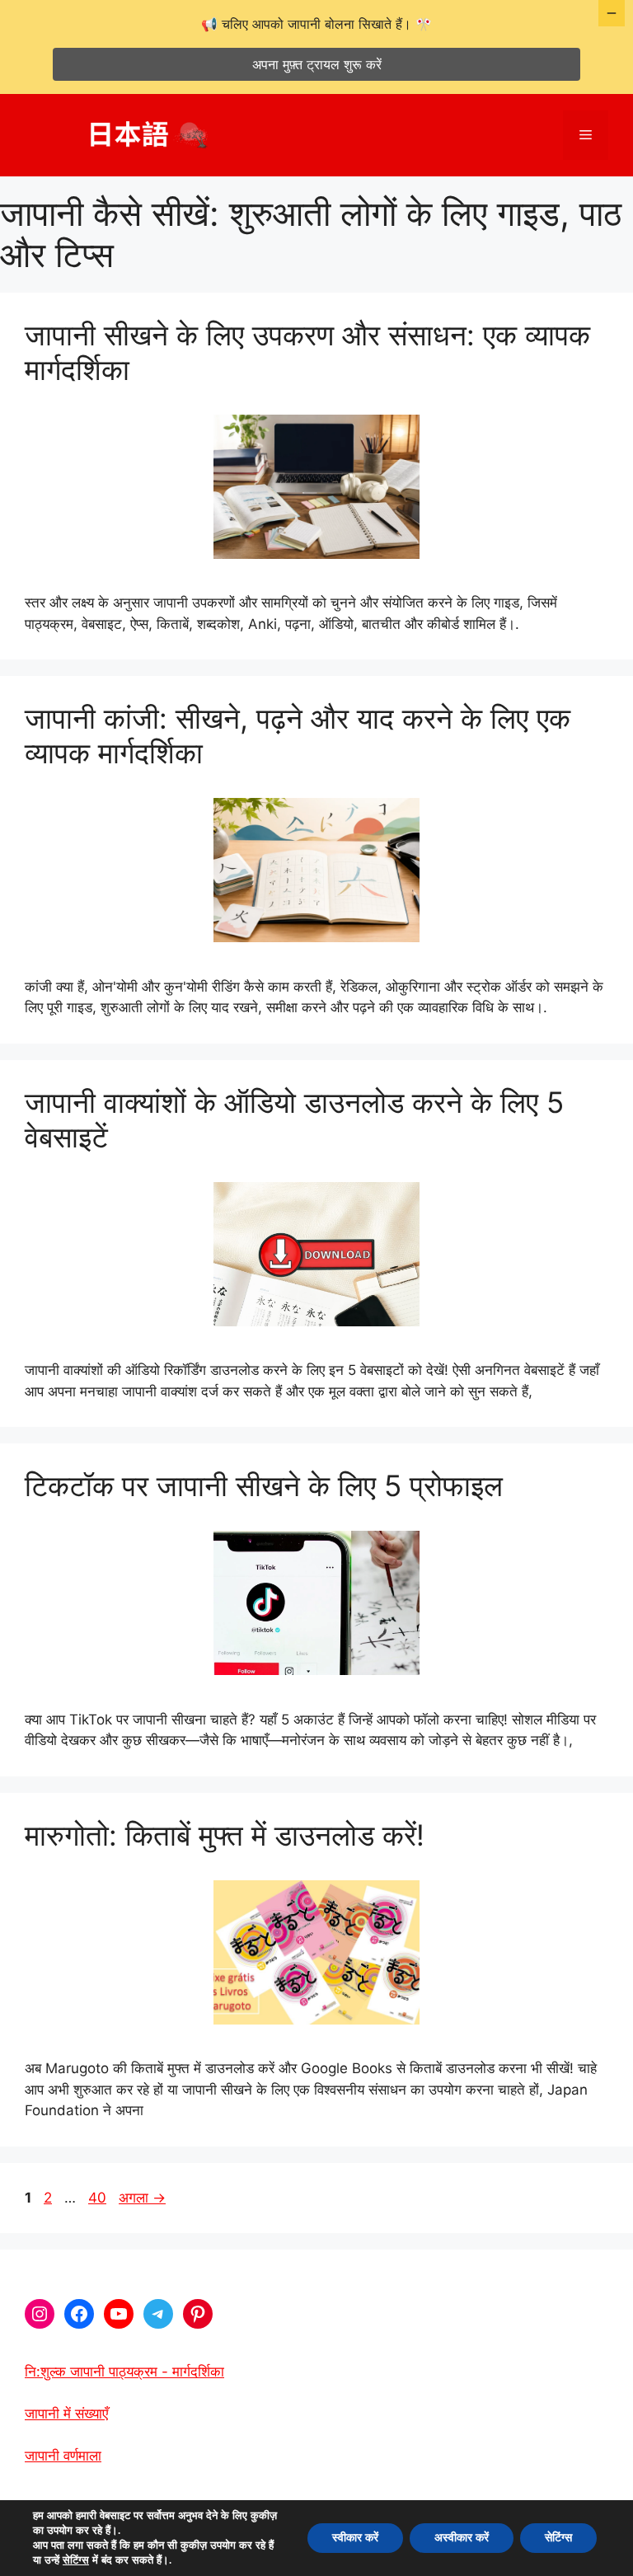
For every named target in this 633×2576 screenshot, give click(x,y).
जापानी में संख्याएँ (66, 2414)
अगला (142, 2198)
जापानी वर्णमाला (63, 2456)
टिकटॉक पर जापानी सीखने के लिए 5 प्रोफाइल (264, 1485)
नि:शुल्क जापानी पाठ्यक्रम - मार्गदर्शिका (124, 2372)
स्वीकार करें (355, 2538)
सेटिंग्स (76, 2560)
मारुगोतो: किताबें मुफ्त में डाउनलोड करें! (225, 1835)
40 (97, 2198)
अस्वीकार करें (462, 2538)
